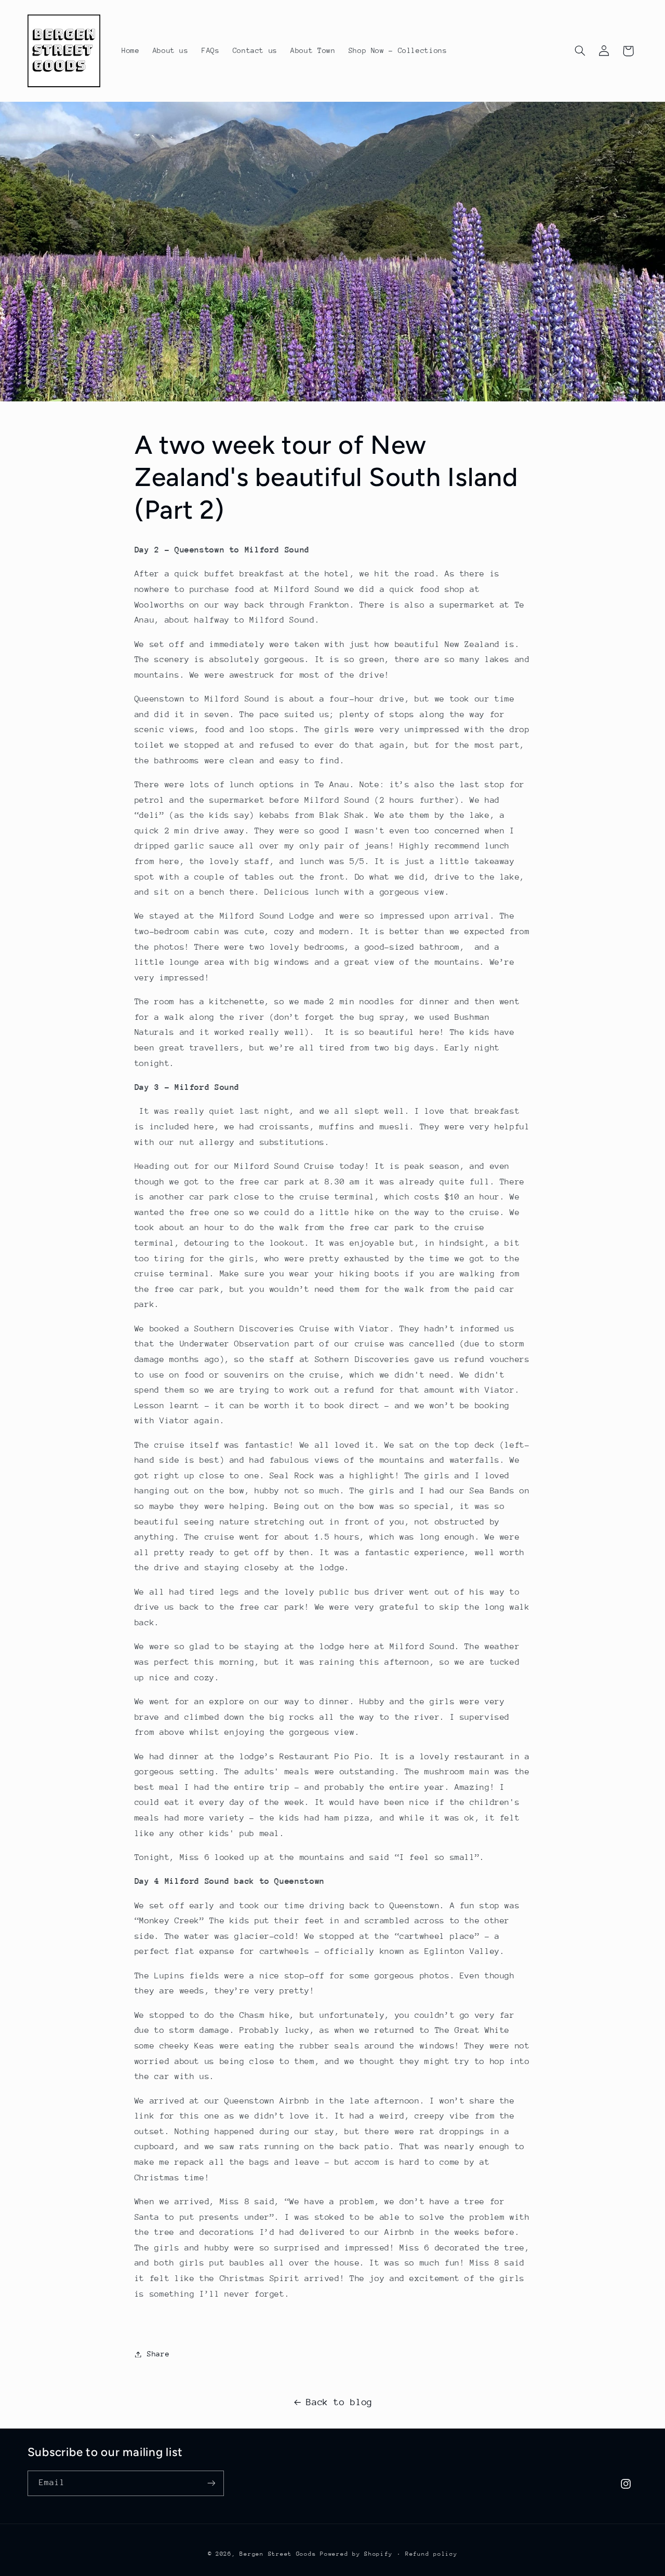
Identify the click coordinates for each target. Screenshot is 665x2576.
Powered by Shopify (356, 2554)
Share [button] (158, 2354)
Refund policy (431, 2554)
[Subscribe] (211, 2483)
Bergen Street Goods (278, 2554)
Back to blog (339, 2402)
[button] (580, 51)
